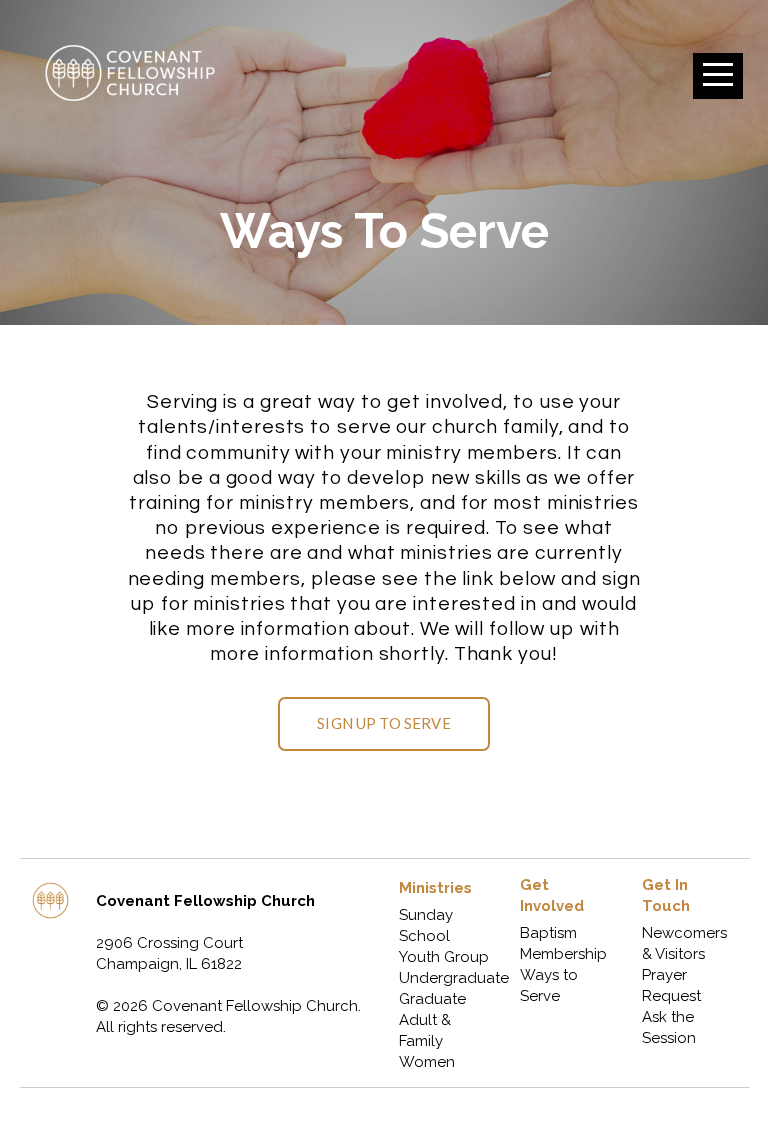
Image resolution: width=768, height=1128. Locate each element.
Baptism (548, 933)
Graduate (434, 999)
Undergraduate (456, 978)
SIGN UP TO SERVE (383, 723)
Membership (565, 954)
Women (427, 1062)
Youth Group (444, 957)
